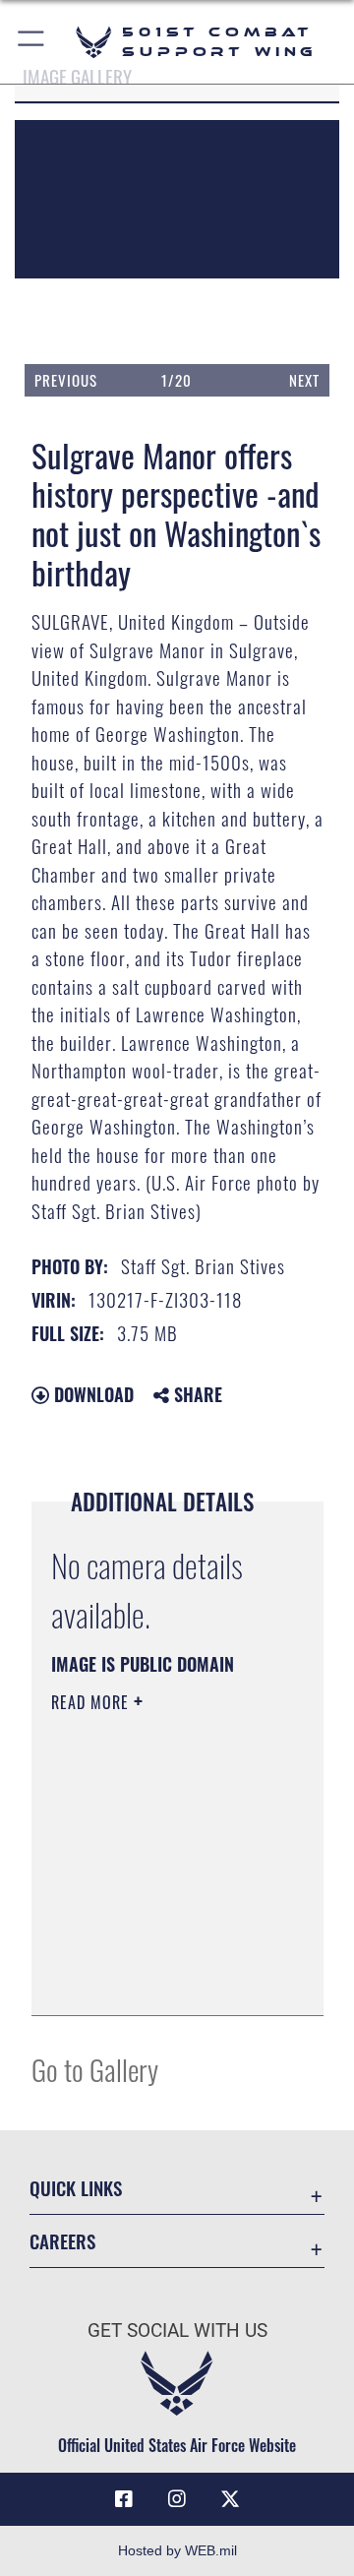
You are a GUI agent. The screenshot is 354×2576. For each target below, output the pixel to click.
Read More (92, 1702)
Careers (62, 2241)
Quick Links (76, 2188)
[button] (32, 42)
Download (91, 1394)
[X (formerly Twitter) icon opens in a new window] (230, 2499)
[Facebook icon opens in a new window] (124, 2499)
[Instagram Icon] (177, 2499)
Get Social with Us (177, 2331)
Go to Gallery (95, 2069)
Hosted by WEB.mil (177, 2550)
